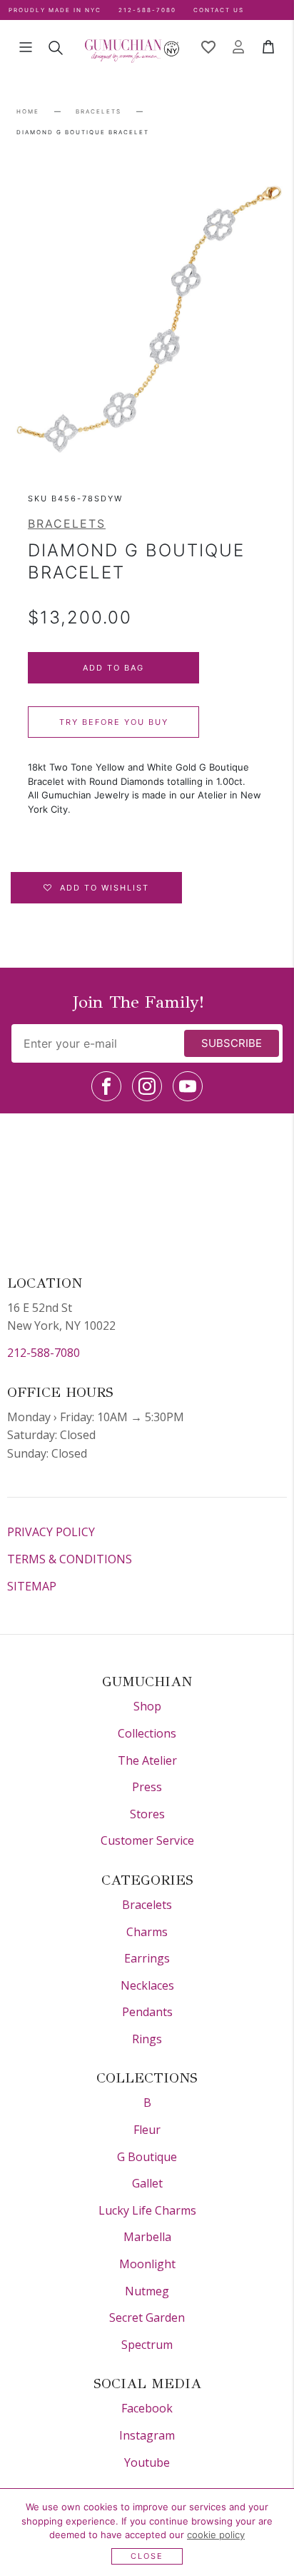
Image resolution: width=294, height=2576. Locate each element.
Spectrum (147, 2345)
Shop (147, 1706)
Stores (147, 1814)
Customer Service (147, 1840)
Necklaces (147, 1985)
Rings (147, 2039)
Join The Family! (138, 1002)
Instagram (147, 2435)
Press (147, 1787)
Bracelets (98, 111)
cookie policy (216, 2535)
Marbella (147, 2237)
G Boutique (147, 2157)
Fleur (147, 2130)
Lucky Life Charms (147, 2210)
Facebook (147, 2408)
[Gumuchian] (132, 47)
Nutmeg (147, 2291)
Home (28, 111)
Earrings (147, 1958)
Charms (147, 1932)
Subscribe (232, 1043)
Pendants (147, 2012)
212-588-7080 (44, 1353)
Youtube (147, 2462)
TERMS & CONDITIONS (70, 1559)
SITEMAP (32, 1586)
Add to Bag (113, 668)
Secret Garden (147, 2317)
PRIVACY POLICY (51, 1532)
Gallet (147, 2183)
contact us (219, 10)
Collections (147, 1733)
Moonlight (147, 2264)
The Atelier (147, 1760)
